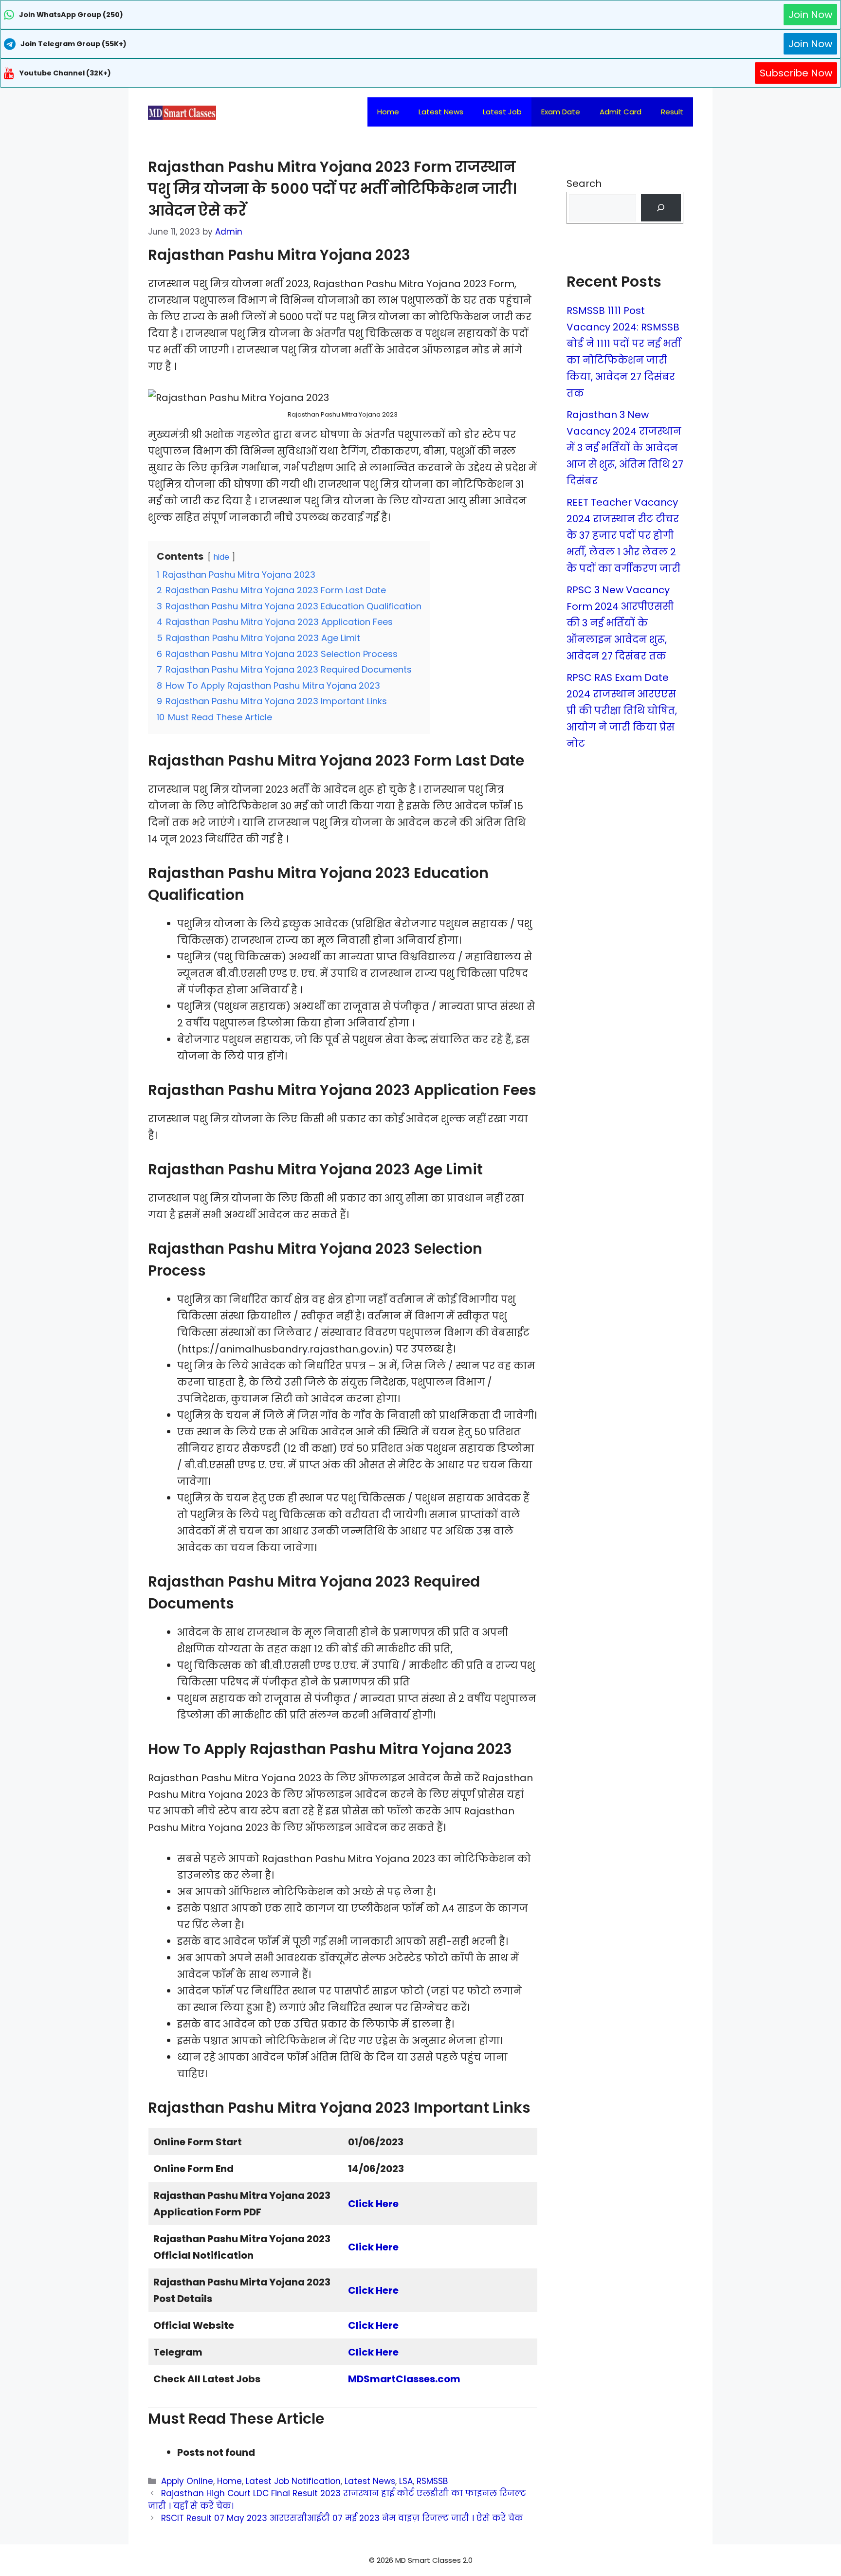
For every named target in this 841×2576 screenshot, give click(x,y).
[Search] (661, 208)
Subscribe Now (796, 73)
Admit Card (621, 112)
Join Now (810, 15)
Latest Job (502, 112)
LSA (406, 2481)
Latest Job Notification (293, 2481)
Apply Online (187, 2481)
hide (221, 557)
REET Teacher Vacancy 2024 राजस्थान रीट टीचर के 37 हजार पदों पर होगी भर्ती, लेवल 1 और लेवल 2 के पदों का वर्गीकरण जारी (623, 535)
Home (388, 112)
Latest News (441, 112)
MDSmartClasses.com (404, 2379)
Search (584, 183)
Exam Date (561, 112)
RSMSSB (432, 2481)
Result (672, 112)
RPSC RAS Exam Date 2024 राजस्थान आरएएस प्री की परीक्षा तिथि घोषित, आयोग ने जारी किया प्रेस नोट (622, 711)
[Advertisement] (420, 2557)
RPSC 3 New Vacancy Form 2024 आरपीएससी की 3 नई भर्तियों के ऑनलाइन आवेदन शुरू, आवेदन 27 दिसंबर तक (620, 623)
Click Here (373, 2204)
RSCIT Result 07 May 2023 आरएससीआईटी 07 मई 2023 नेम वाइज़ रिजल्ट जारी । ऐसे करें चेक (342, 2518)
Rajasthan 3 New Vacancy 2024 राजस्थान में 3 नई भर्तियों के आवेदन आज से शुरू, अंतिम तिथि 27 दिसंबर (625, 448)
